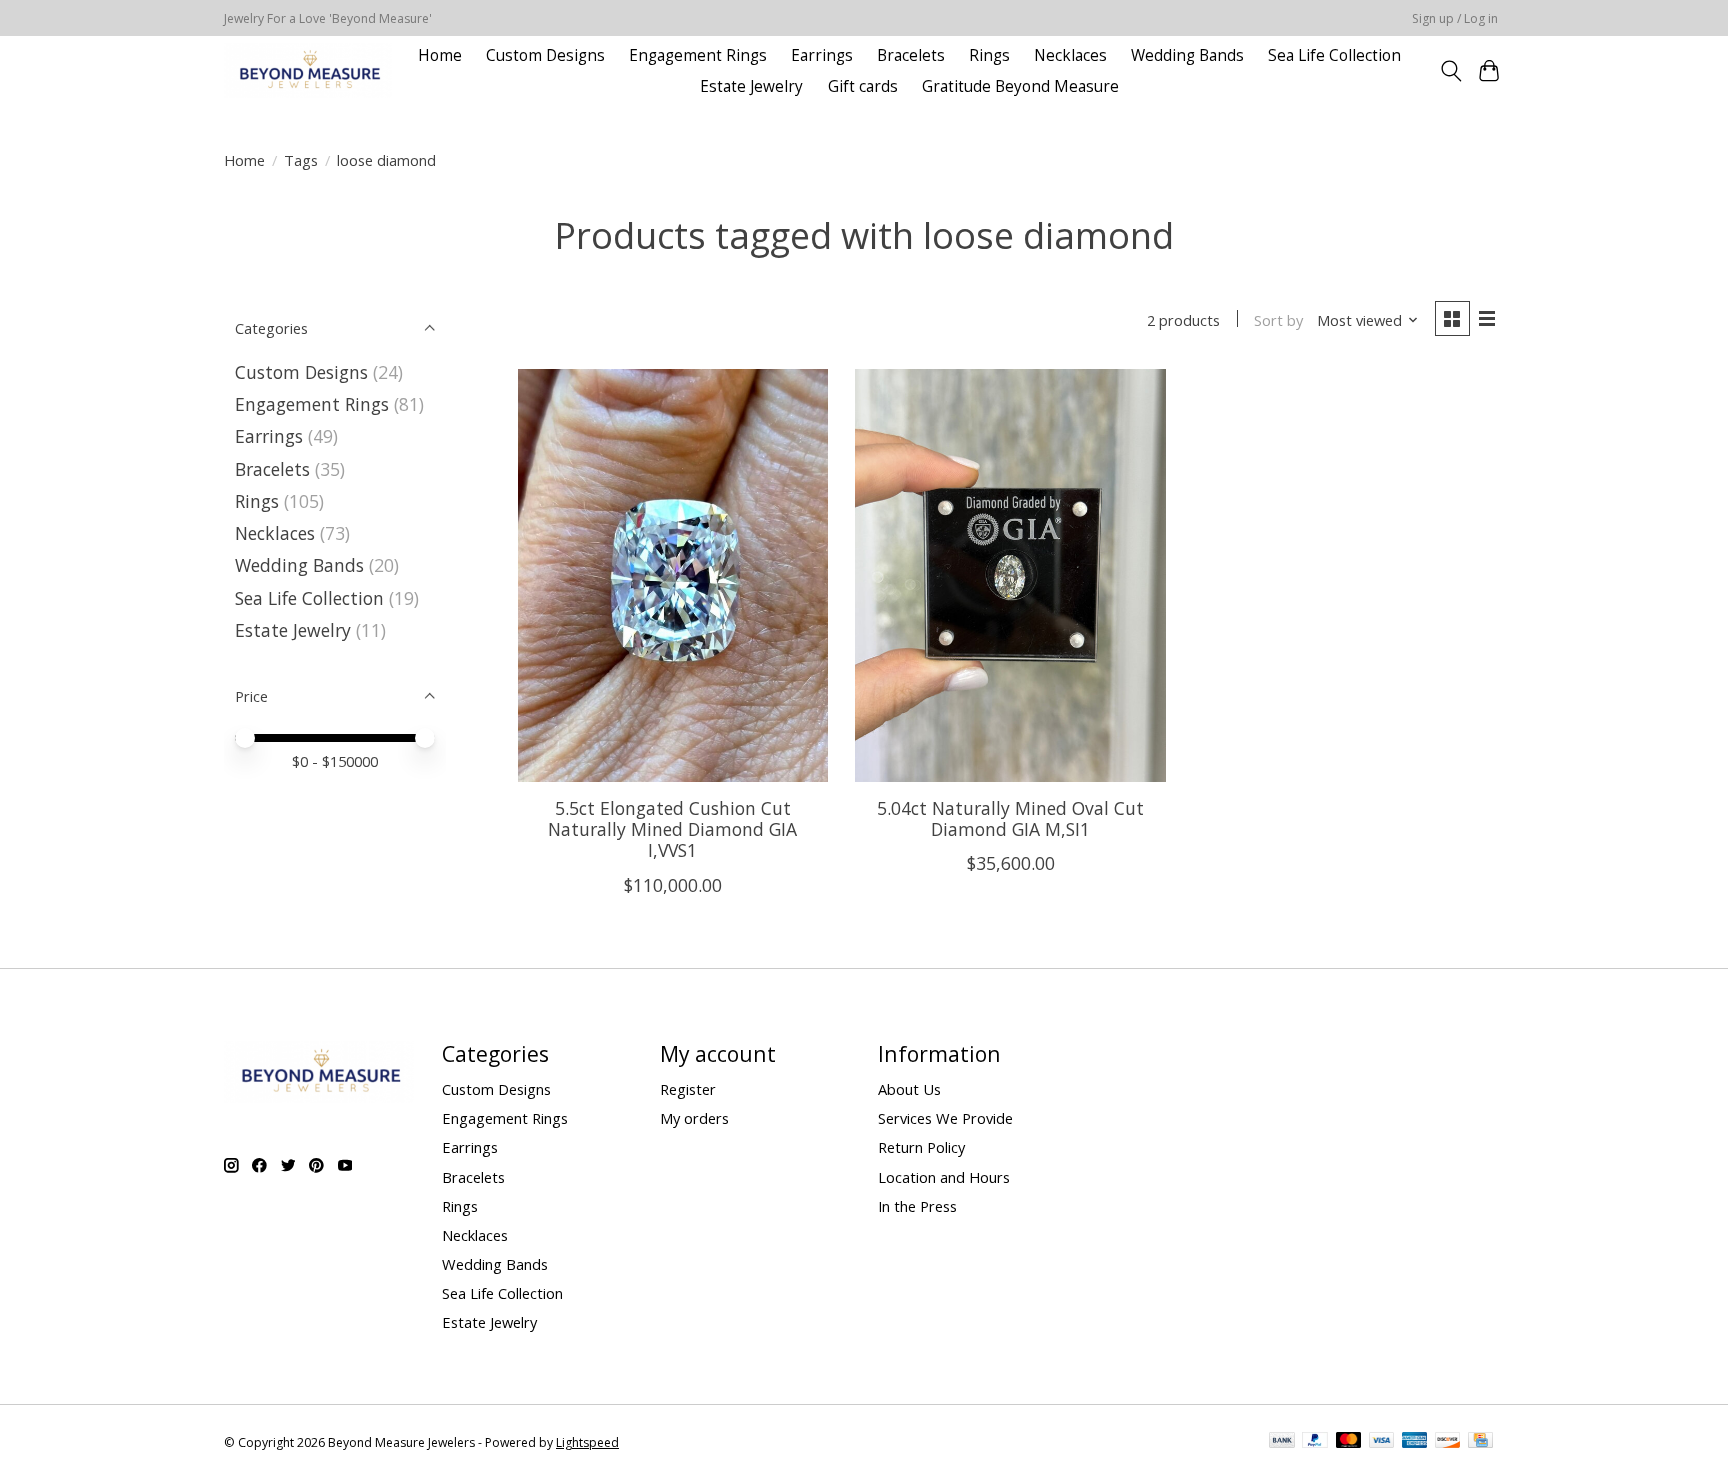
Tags (301, 160)
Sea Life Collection (1334, 55)
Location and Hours (944, 1177)
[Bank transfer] (1282, 1442)
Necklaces (1070, 55)
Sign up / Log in (1455, 18)
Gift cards (863, 86)
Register (688, 1089)
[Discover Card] (1448, 1442)
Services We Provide (945, 1118)
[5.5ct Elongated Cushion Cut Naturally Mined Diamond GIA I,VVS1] (673, 575)
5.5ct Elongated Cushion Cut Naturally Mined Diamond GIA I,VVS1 (672, 829)
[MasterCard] (1349, 1442)
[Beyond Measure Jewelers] (308, 70)
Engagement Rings (698, 55)
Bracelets (911, 55)
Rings (989, 55)
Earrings (822, 55)
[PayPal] (1315, 1442)
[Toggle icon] (1450, 71)
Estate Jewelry (751, 86)
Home (440, 55)
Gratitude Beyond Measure (1020, 86)
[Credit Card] (1480, 1442)
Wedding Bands (1187, 55)
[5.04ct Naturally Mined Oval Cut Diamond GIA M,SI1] (1010, 575)
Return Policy (921, 1147)
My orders (694, 1118)
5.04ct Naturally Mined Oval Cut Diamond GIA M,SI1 (1010, 818)
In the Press (917, 1206)
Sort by (1278, 320)
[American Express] (1415, 1442)
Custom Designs (545, 55)
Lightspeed (587, 1442)
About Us (909, 1089)
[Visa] (1382, 1442)
